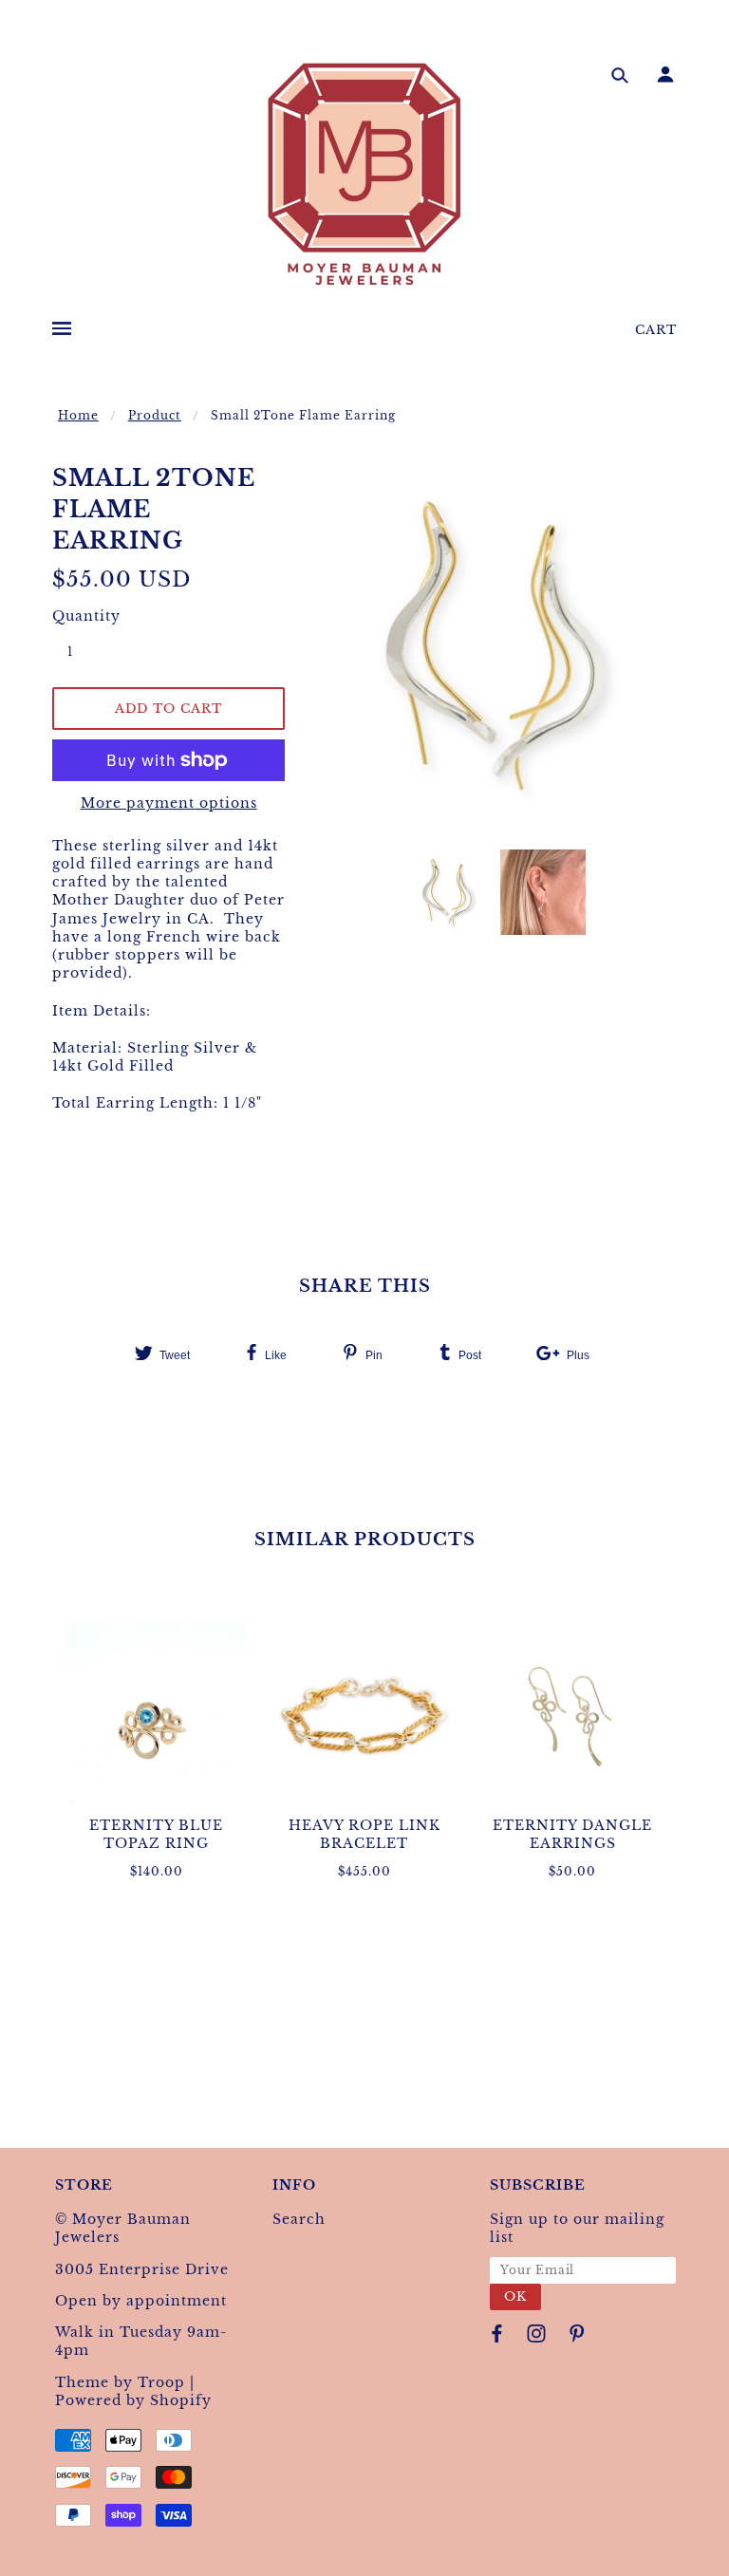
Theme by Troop (120, 2382)
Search (299, 2219)
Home (78, 415)
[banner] (364, 174)
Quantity (81, 616)
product (155, 415)
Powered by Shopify (133, 2400)
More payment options (169, 803)
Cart (656, 330)
